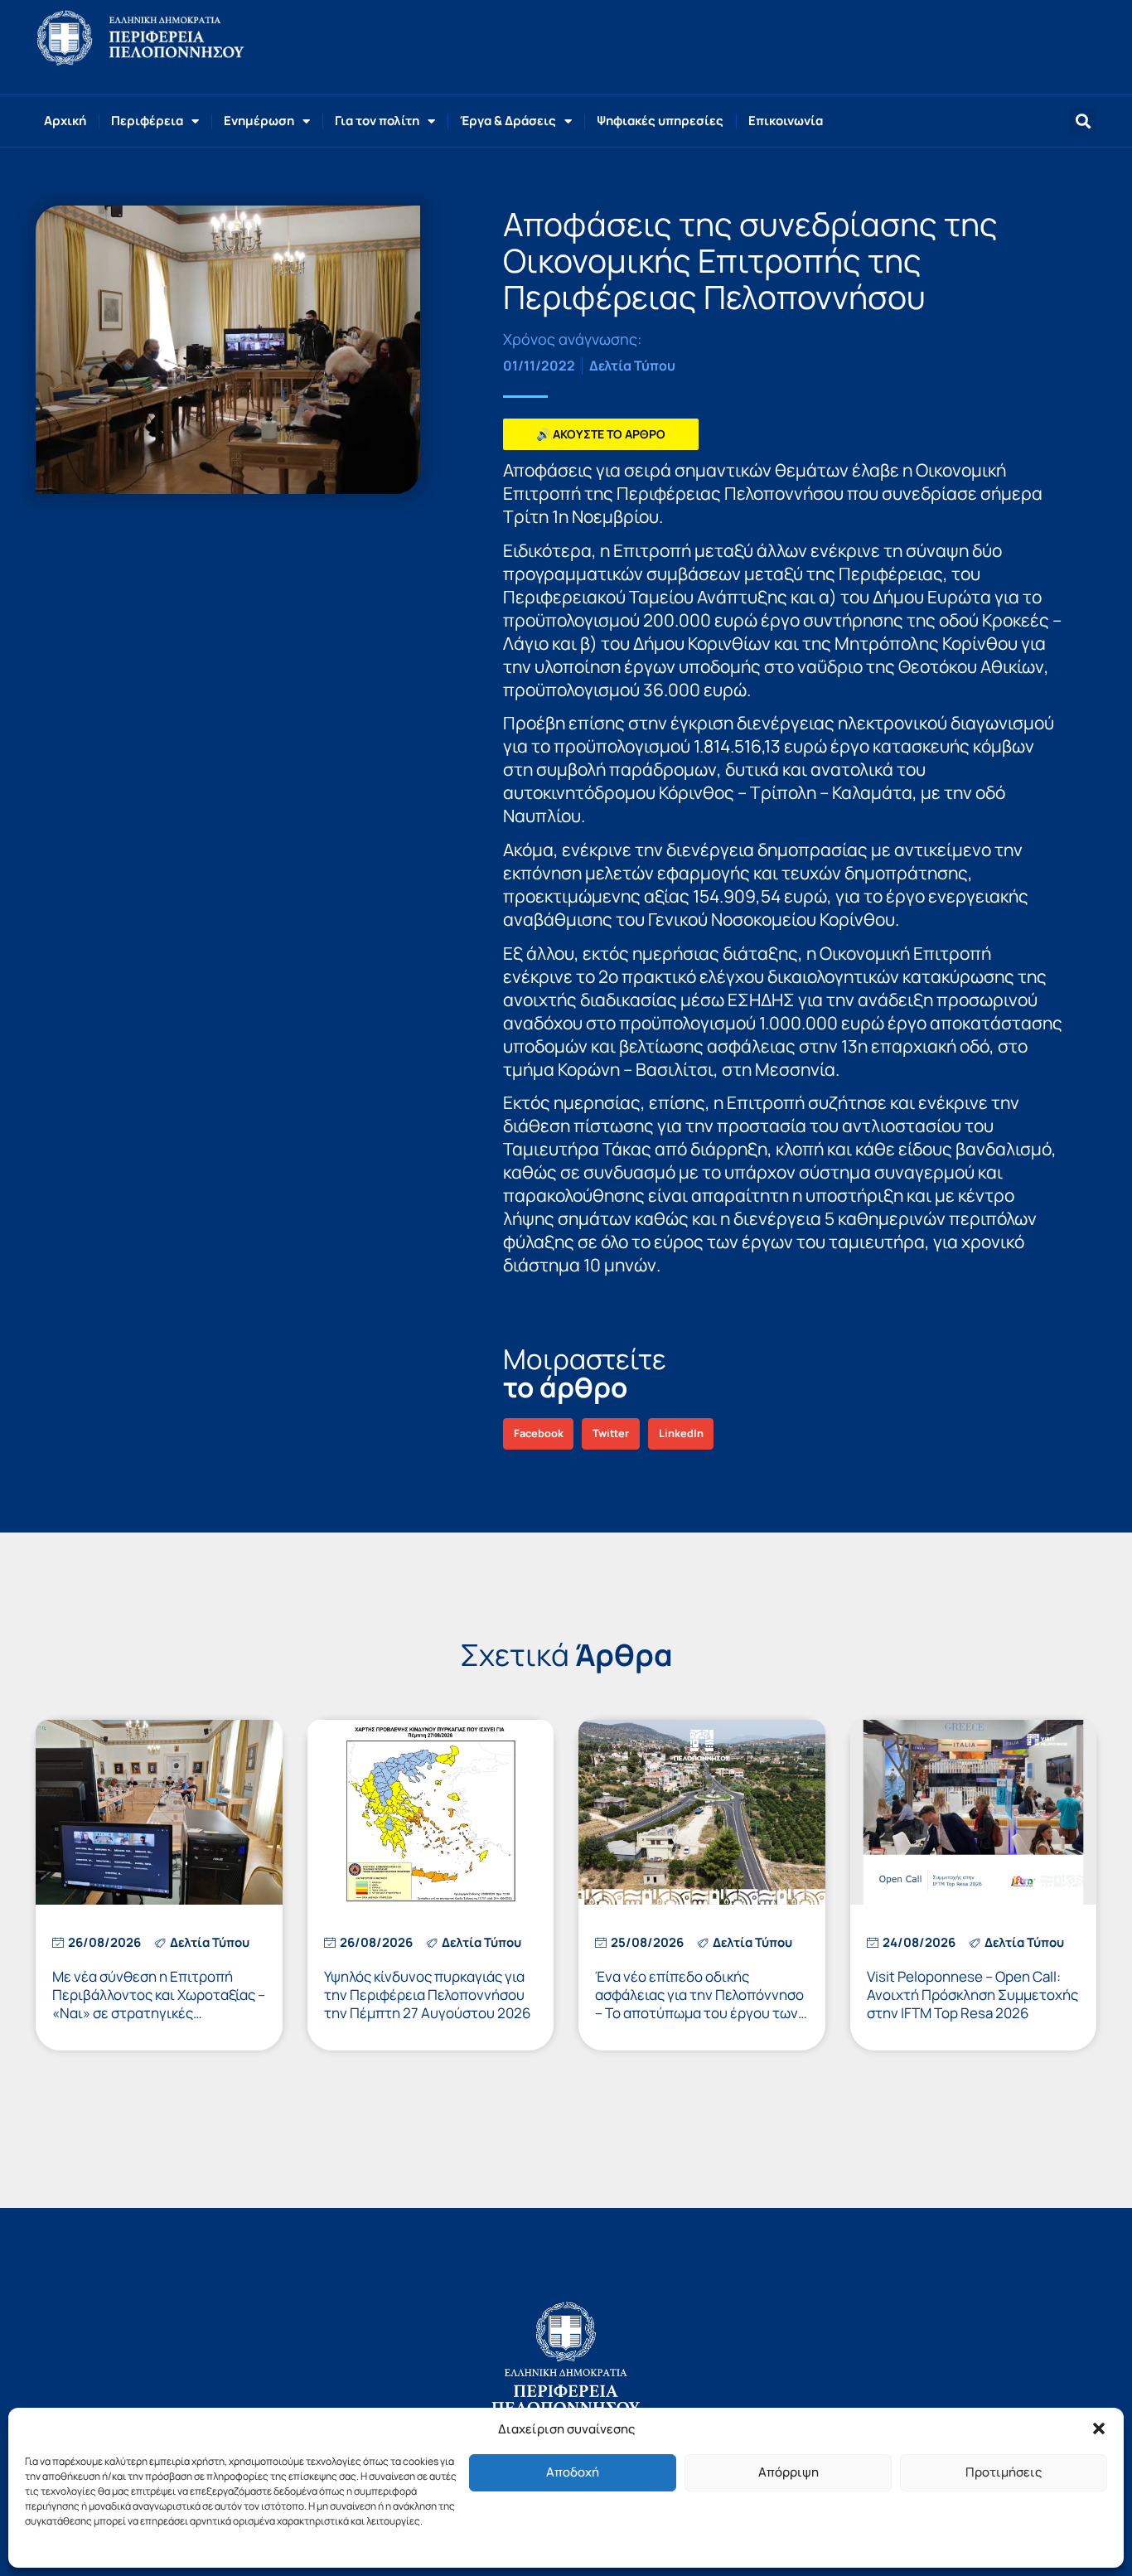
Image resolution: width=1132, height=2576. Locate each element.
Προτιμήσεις (1004, 2472)
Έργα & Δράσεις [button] (508, 121)
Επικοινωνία (786, 121)
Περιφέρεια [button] (147, 121)
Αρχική (65, 121)
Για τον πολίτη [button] (377, 121)
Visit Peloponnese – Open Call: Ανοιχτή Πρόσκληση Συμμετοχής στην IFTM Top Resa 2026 (972, 1995)
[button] (1099, 2428)
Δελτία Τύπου (632, 366)
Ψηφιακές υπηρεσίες (660, 121)
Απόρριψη (789, 2472)
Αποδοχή (573, 2472)
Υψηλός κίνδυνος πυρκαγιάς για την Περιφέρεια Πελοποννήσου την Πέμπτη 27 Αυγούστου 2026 (428, 1995)
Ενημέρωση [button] (259, 121)
